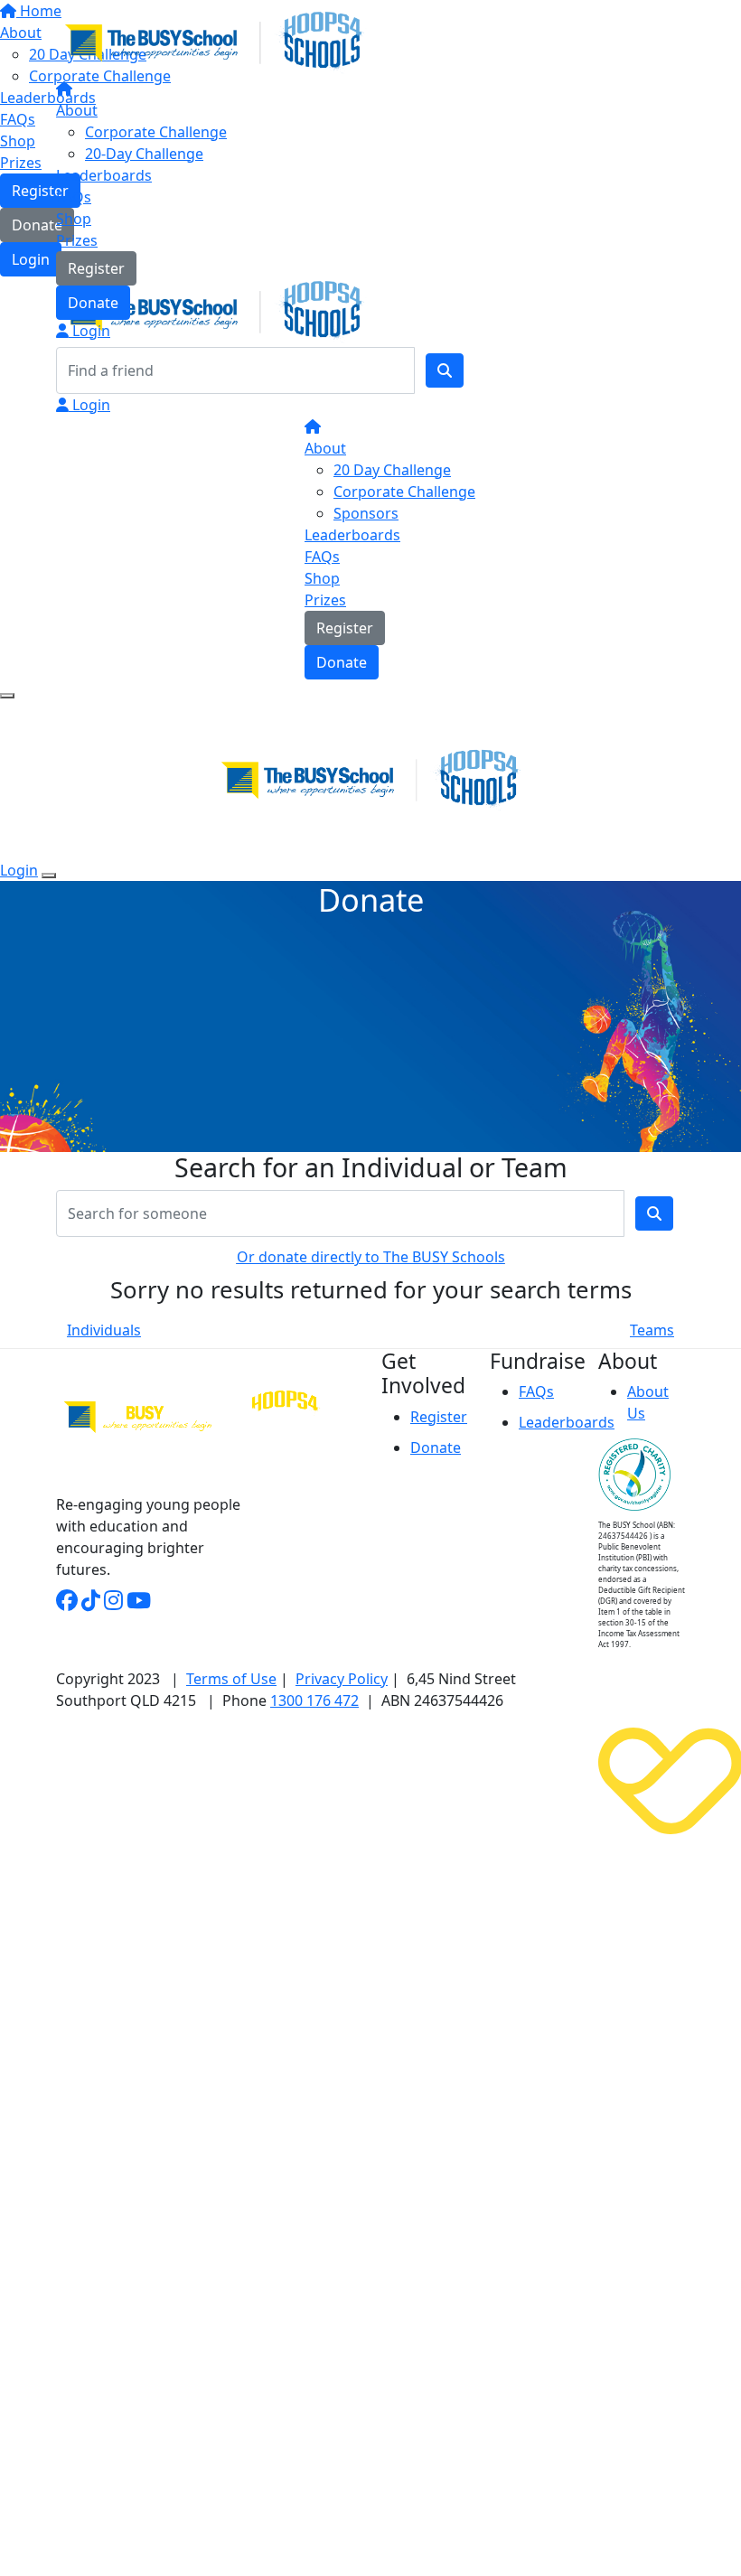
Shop (74, 219)
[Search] (445, 370)
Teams (652, 1330)
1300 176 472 (314, 1700)
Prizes (77, 240)
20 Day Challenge (392, 470)
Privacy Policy (342, 1679)
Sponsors (366, 513)
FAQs (74, 197)
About (77, 110)
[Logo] (214, 41)
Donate (93, 303)
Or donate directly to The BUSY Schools (371, 1257)
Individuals (104, 1330)
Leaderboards (104, 175)
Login (89, 331)
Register (96, 268)
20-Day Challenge (144, 154)
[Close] (49, 876)
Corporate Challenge (156, 132)
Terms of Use (231, 1679)
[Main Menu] (7, 696)
